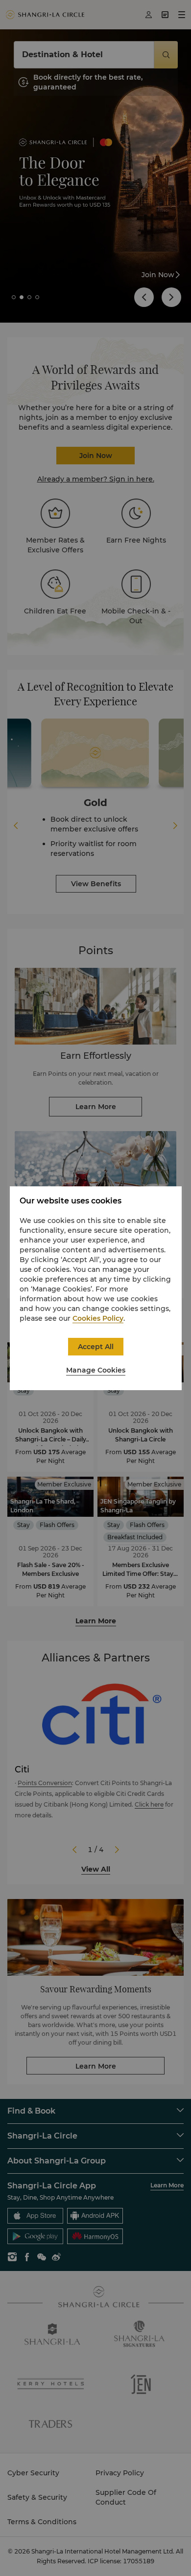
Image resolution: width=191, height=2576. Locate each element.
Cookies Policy (98, 1318)
